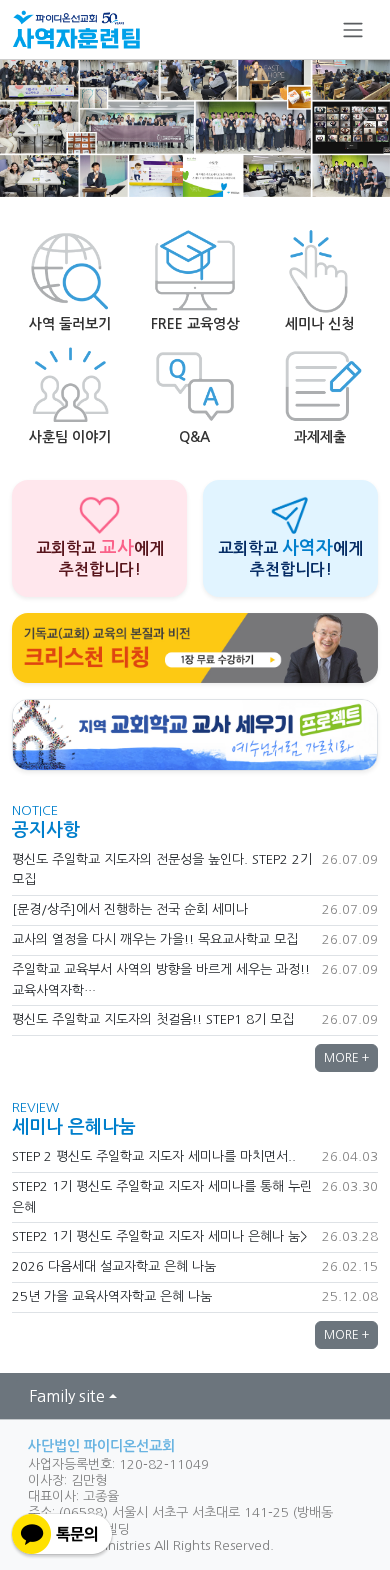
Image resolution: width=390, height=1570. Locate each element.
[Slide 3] (231, 169)
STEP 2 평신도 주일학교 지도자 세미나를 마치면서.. (154, 1156)
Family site (67, 1396)
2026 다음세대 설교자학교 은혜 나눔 (114, 1266)
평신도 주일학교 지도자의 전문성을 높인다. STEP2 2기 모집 (162, 870)
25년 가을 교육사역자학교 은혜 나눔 (112, 1296)
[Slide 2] (195, 169)
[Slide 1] (159, 169)
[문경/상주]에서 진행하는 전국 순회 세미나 (130, 909)
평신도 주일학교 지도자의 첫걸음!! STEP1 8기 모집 (153, 1019)
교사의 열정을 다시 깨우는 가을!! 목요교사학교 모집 (155, 939)
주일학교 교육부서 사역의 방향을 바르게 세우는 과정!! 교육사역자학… (161, 980)
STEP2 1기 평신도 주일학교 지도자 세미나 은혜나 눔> (159, 1236)
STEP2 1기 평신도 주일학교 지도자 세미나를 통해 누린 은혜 (162, 1197)
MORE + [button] (346, 1058)
